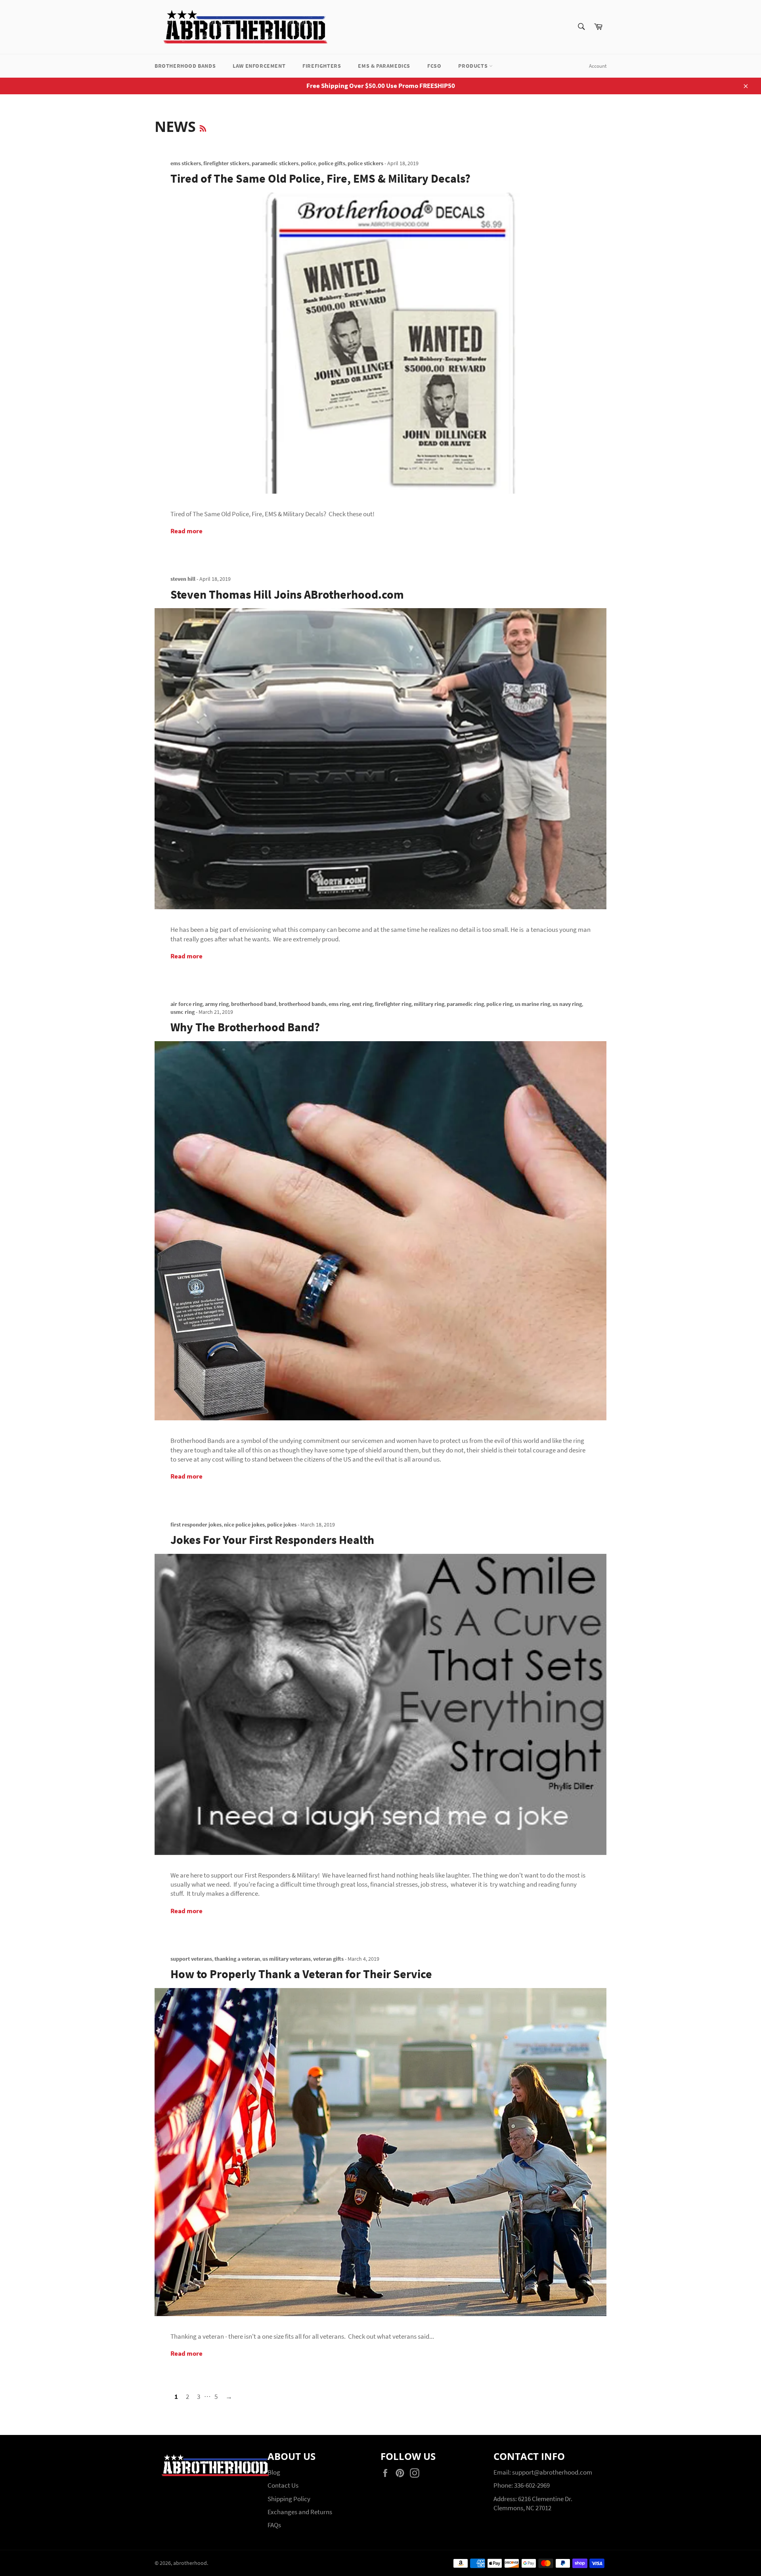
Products (473, 66)
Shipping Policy (289, 2499)
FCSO (434, 66)
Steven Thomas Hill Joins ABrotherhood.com (287, 594)
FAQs (274, 2525)
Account (598, 66)
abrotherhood (190, 2563)
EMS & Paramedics (384, 66)
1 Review (579, 178)
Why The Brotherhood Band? (245, 1027)
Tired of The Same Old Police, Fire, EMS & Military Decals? (320, 178)
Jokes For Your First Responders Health (272, 1540)
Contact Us (283, 2485)
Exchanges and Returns (300, 2512)
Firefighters (322, 66)
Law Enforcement (259, 66)
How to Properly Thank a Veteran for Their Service (301, 1974)
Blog (274, 2472)
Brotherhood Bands (185, 66)
